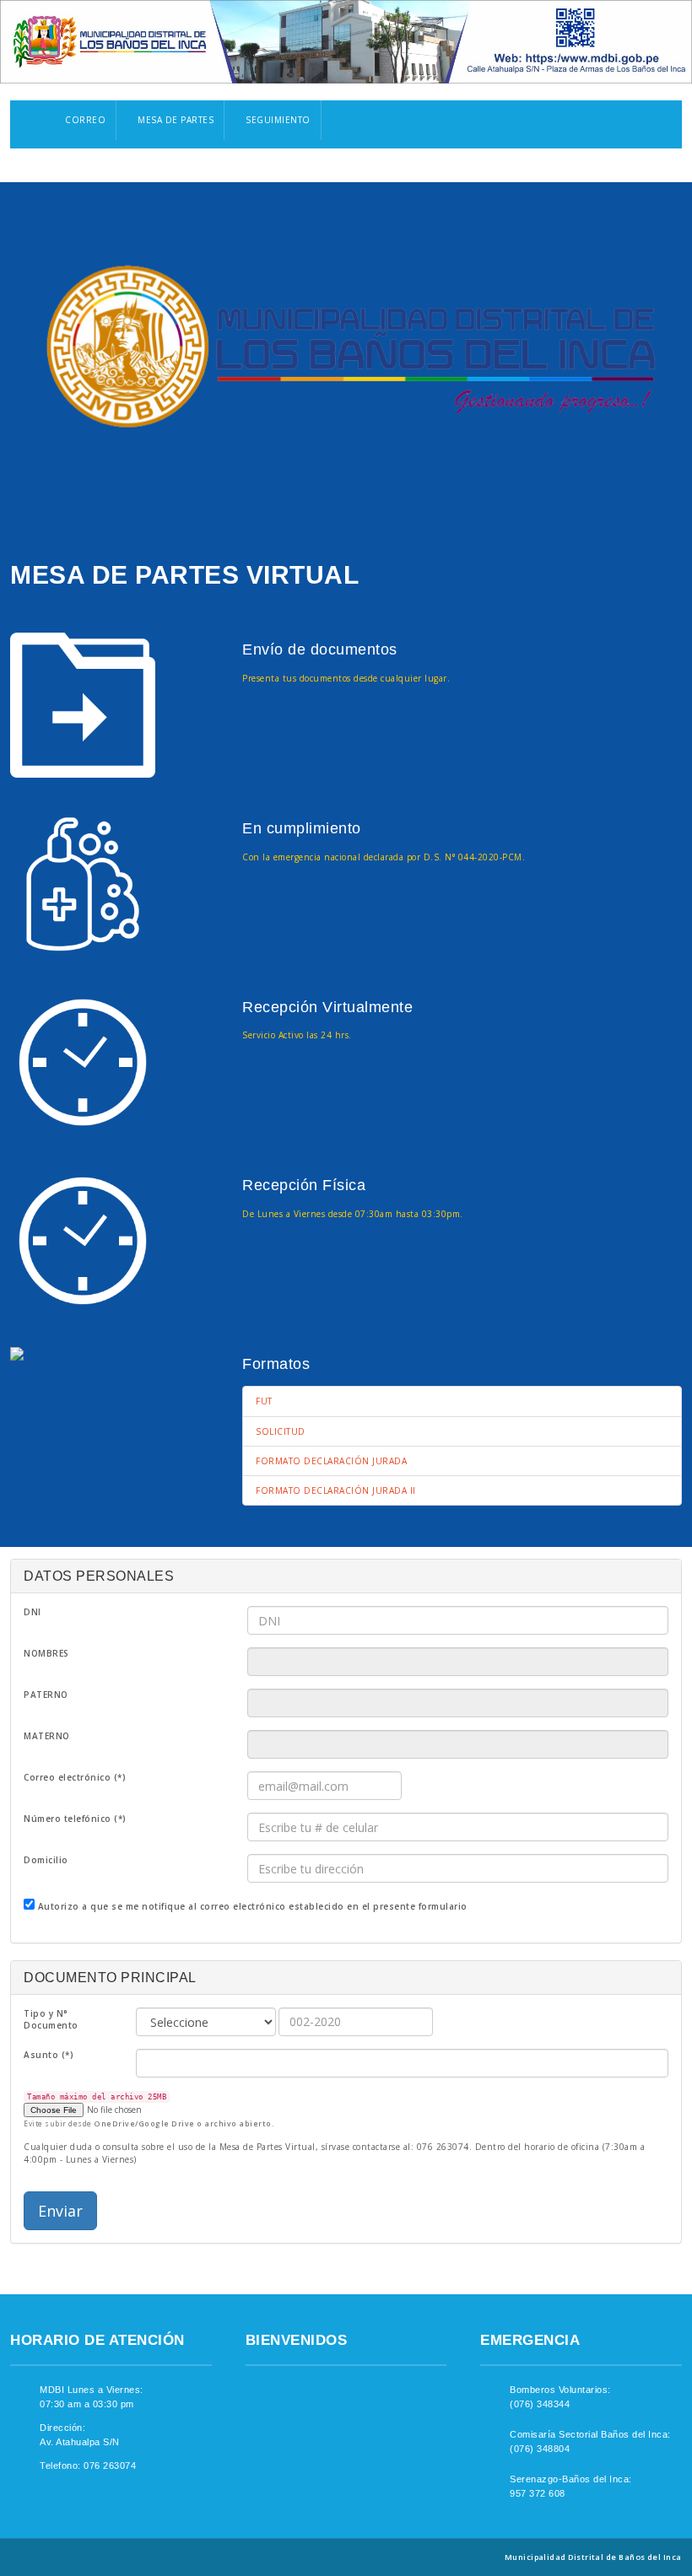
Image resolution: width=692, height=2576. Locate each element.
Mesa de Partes (175, 120)
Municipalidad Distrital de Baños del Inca (593, 2557)
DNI (32, 1612)
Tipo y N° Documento (51, 2019)
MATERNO (47, 1736)
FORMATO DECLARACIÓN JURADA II (336, 1490)
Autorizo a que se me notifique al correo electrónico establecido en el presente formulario (253, 1906)
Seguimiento (277, 120)
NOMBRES (46, 1653)
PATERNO (46, 1695)
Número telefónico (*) (75, 1819)
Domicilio (46, 1860)
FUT (264, 1401)
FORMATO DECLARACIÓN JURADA (331, 1461)
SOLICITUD (281, 1431)
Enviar (60, 2211)
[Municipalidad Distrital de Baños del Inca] (346, 348)
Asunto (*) (49, 2055)
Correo (84, 120)
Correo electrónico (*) (75, 1777)
